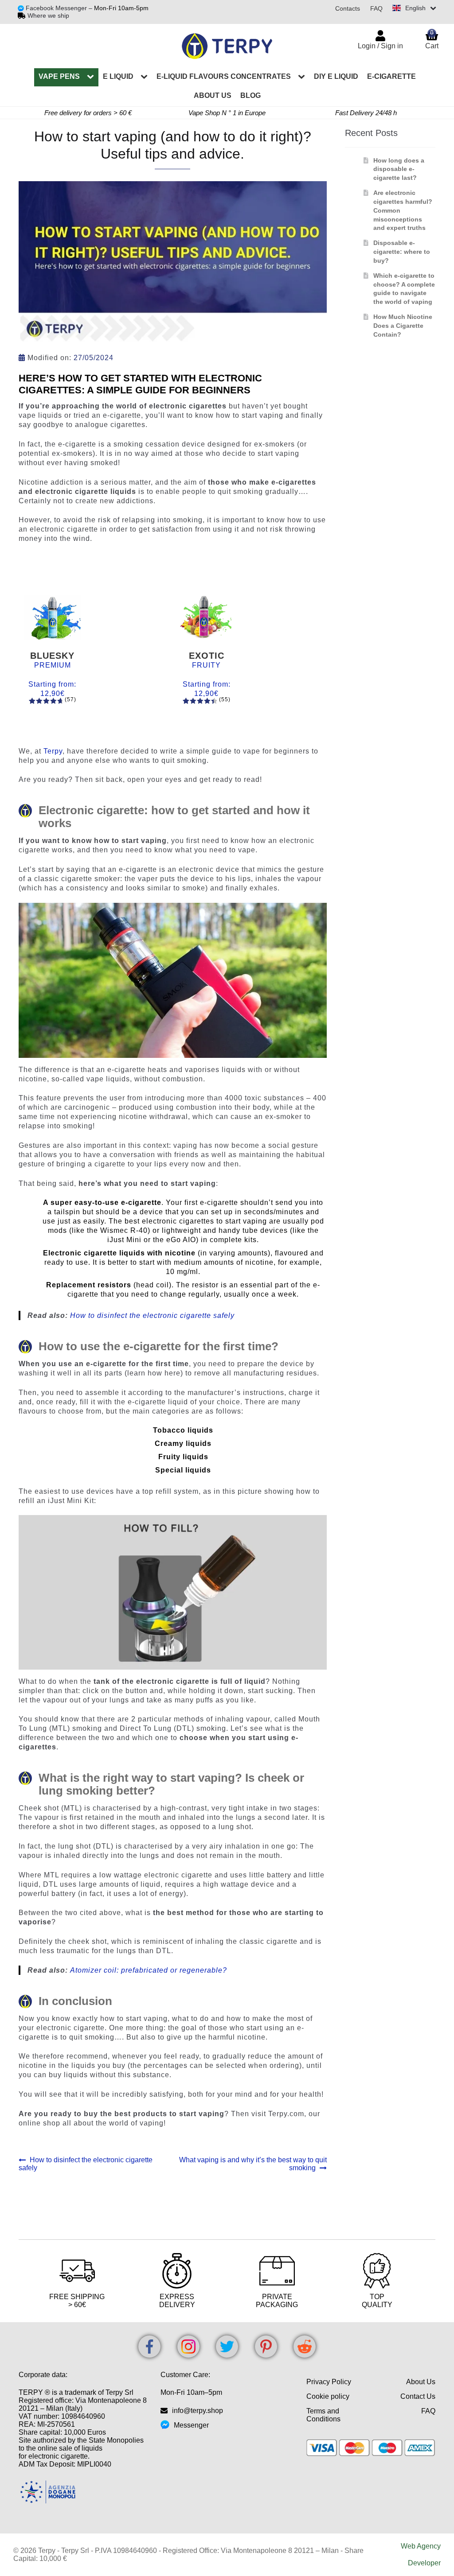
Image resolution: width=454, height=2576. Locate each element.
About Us (421, 2382)
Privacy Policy (329, 2382)
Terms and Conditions (323, 2415)
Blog (250, 95)
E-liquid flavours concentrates (224, 76)
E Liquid (118, 76)
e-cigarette (391, 76)
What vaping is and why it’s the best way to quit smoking (252, 2164)
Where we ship (48, 16)
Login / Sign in (380, 46)
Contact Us (418, 2396)
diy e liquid (336, 76)
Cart (432, 39)
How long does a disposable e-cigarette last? (399, 169)
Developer (424, 2563)
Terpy (53, 751)
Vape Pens (59, 76)
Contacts (348, 8)
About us (213, 95)
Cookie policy (328, 2396)
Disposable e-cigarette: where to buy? (402, 252)
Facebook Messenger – (60, 8)
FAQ (376, 8)
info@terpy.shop (198, 2411)
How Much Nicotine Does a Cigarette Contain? (403, 326)
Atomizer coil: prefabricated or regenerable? (149, 1970)
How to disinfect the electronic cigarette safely (152, 1315)
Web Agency (421, 2546)
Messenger (191, 2425)
